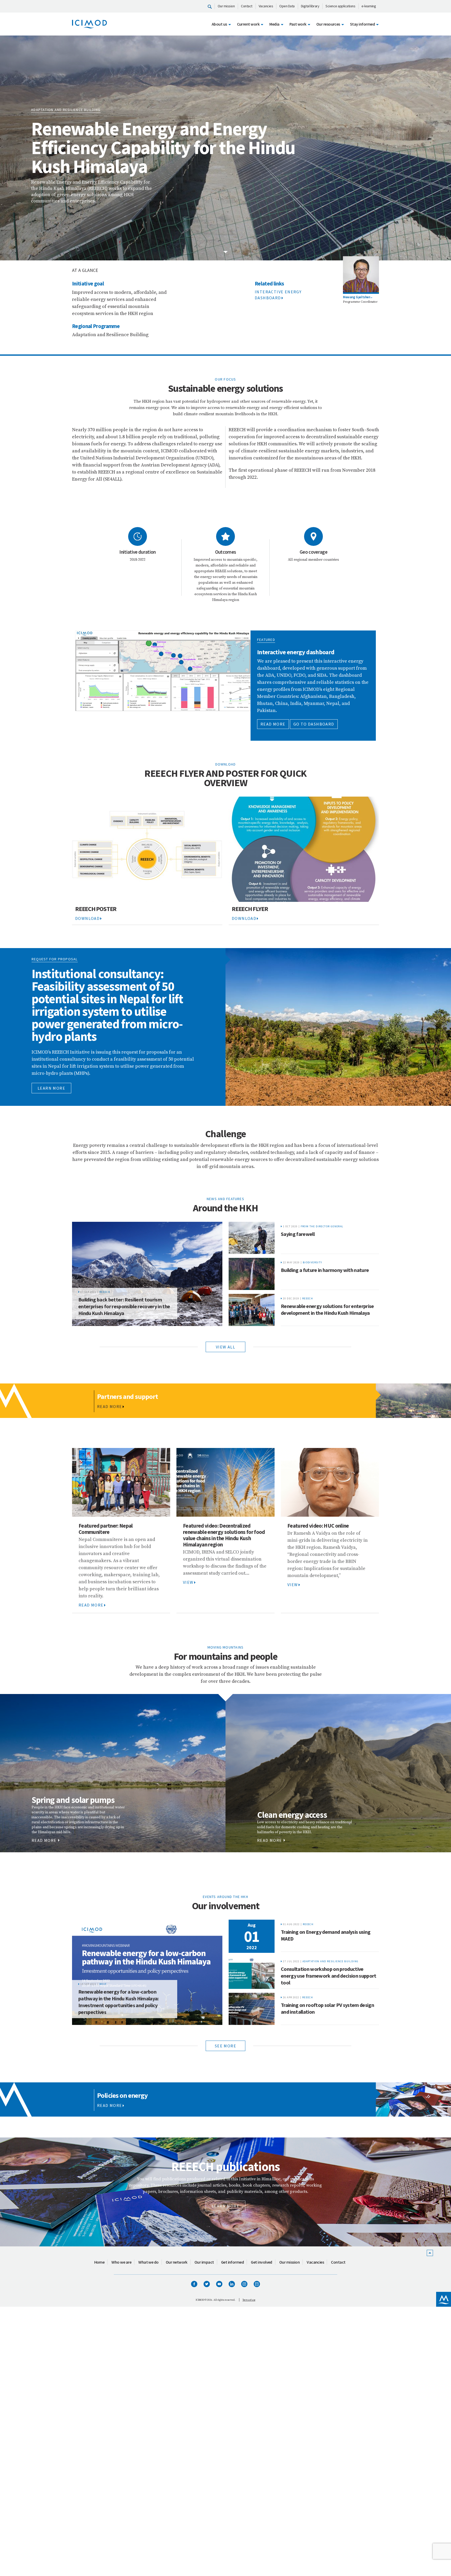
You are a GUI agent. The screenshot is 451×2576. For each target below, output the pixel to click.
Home (99, 2262)
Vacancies (266, 6)
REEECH (105, 1292)
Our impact (204, 2262)
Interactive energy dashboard (278, 295)
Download (87, 918)
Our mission (226, 6)
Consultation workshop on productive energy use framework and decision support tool (329, 1976)
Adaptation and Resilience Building (331, 1961)
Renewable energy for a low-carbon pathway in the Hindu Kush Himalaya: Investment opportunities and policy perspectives (118, 2002)
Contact (247, 6)
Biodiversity (313, 1262)
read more (44, 1840)
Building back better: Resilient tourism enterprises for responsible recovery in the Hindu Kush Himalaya (124, 1306)
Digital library (310, 6)
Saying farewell (298, 1234)
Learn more (51, 1088)
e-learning (369, 6)
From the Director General (322, 1226)
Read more (273, 724)
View (188, 1582)
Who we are (121, 2262)
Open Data (287, 6)
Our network (177, 2262)
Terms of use (249, 2300)
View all (225, 1347)
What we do (149, 2262)
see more (225, 2046)
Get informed (233, 2262)
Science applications (340, 6)
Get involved (262, 2262)
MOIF (103, 1984)
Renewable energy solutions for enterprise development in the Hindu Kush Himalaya (327, 1309)
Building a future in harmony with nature (325, 1270)
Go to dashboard (314, 724)
